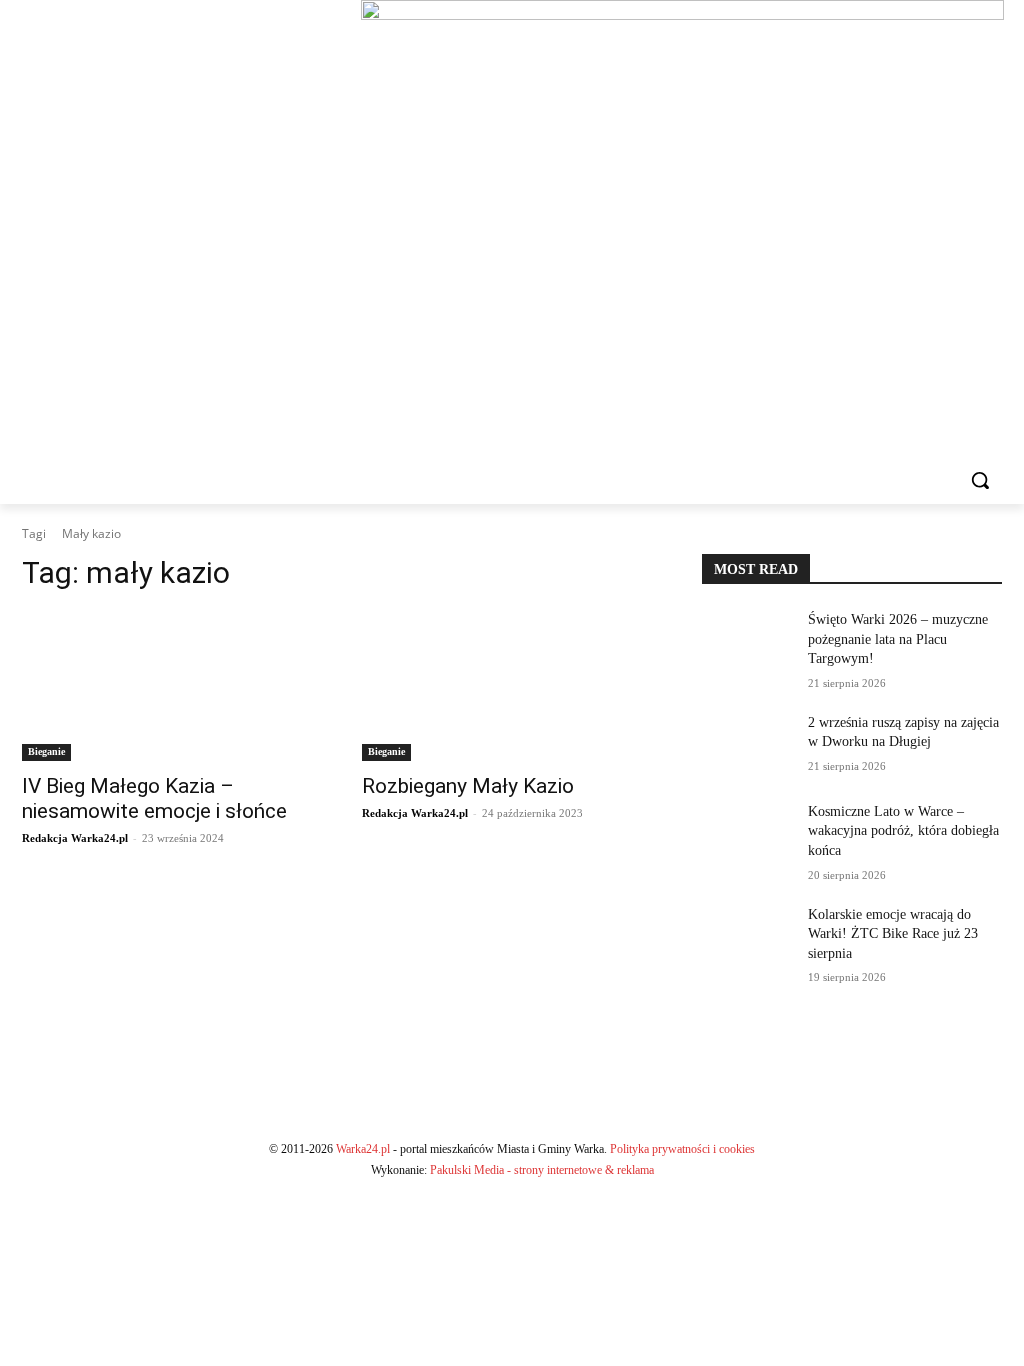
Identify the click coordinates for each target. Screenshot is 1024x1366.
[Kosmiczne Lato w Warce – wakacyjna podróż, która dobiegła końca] (747, 833)
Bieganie (46, 751)
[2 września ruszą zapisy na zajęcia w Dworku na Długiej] (747, 744)
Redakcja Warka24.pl (75, 838)
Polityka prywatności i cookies (682, 1149)
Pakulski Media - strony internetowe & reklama (542, 1170)
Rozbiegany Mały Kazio (468, 786)
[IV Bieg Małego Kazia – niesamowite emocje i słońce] (172, 686)
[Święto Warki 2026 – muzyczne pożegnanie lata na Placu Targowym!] (747, 641)
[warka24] (170, 228)
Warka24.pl (363, 1149)
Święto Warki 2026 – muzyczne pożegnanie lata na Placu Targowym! (898, 639)
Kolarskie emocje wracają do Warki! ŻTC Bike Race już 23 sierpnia (893, 934)
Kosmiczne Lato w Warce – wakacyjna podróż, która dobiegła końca (903, 831)
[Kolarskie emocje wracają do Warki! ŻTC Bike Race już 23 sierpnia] (747, 936)
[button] (980, 480)
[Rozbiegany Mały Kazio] (512, 686)
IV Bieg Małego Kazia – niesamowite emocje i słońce (154, 798)
